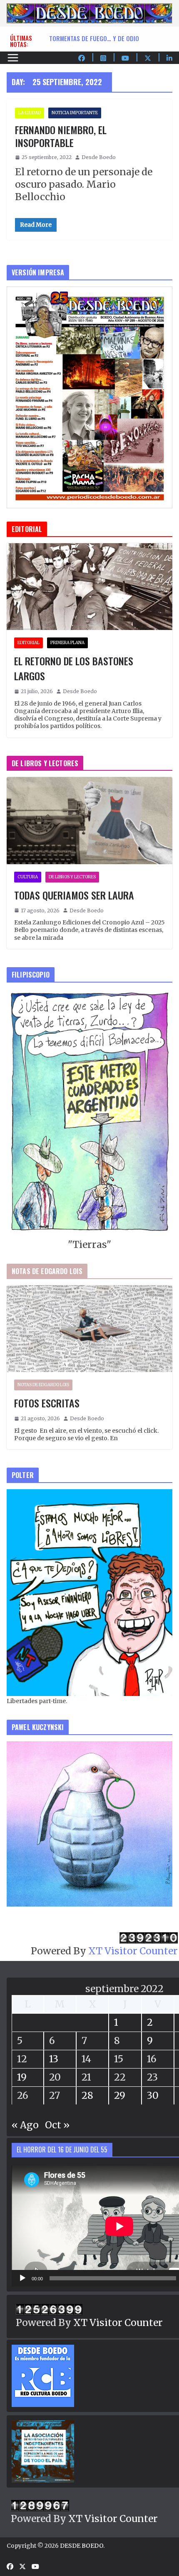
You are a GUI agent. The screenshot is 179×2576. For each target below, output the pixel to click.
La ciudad (30, 113)
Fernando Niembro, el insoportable (61, 136)
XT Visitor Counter (133, 1951)
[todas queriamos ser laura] (89, 820)
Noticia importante (75, 113)
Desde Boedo (99, 157)
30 (153, 2095)
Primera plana (67, 643)
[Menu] (13, 58)
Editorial (29, 643)
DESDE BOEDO (82, 2546)
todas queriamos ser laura (89, 38)
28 (87, 2095)
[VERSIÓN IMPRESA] (89, 293)
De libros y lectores (72, 877)
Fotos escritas (47, 1403)
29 (120, 2095)
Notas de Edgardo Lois (43, 1385)
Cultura (28, 877)
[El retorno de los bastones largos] (89, 587)
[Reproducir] (22, 2278)
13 (54, 2059)
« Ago (25, 2125)
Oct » (57, 2125)
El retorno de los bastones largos (74, 668)
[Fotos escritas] (89, 1329)
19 (22, 2077)
